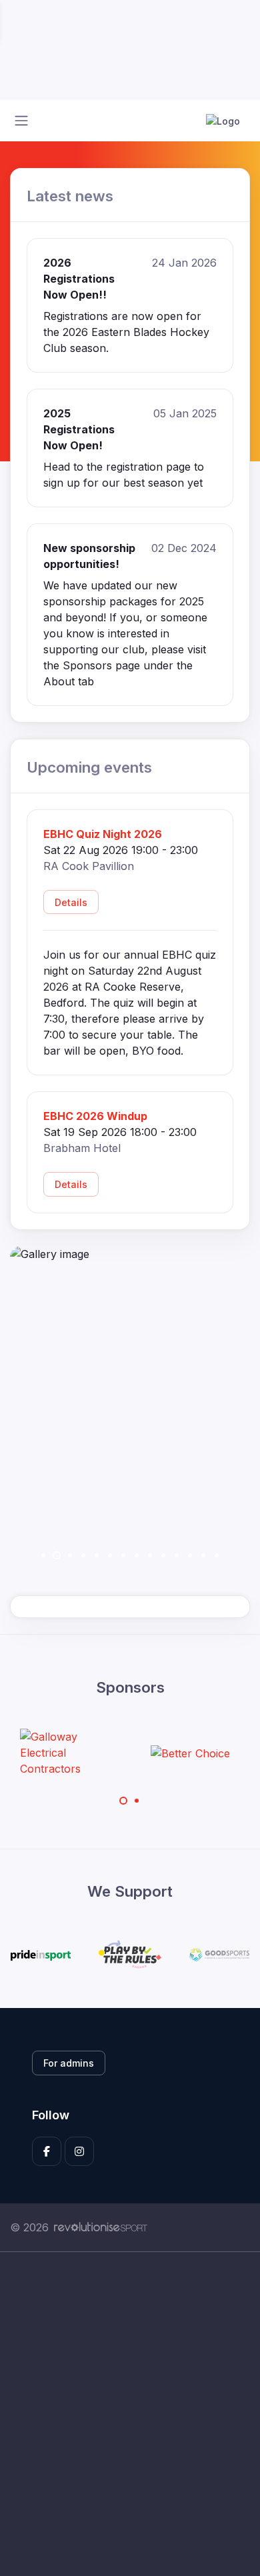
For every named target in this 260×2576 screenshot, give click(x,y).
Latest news (70, 196)
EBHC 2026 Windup (95, 1116)
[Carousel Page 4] (83, 1555)
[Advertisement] (130, 2414)
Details (71, 902)
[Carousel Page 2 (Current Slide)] (57, 1555)
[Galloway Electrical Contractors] (70, 1753)
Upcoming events (89, 767)
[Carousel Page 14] (217, 1555)
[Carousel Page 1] (43, 1555)
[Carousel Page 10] (163, 1555)
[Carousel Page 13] (203, 1555)
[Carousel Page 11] (177, 1555)
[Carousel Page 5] (97, 1555)
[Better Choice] (190, 1753)
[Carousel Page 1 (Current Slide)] (123, 1801)
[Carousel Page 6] (110, 1555)
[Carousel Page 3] (70, 1555)
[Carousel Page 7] (123, 1555)
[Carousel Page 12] (190, 1555)
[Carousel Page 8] (137, 1555)
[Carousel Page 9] (150, 1555)
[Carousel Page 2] (137, 1801)
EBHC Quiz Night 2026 (103, 834)
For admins (69, 2063)
